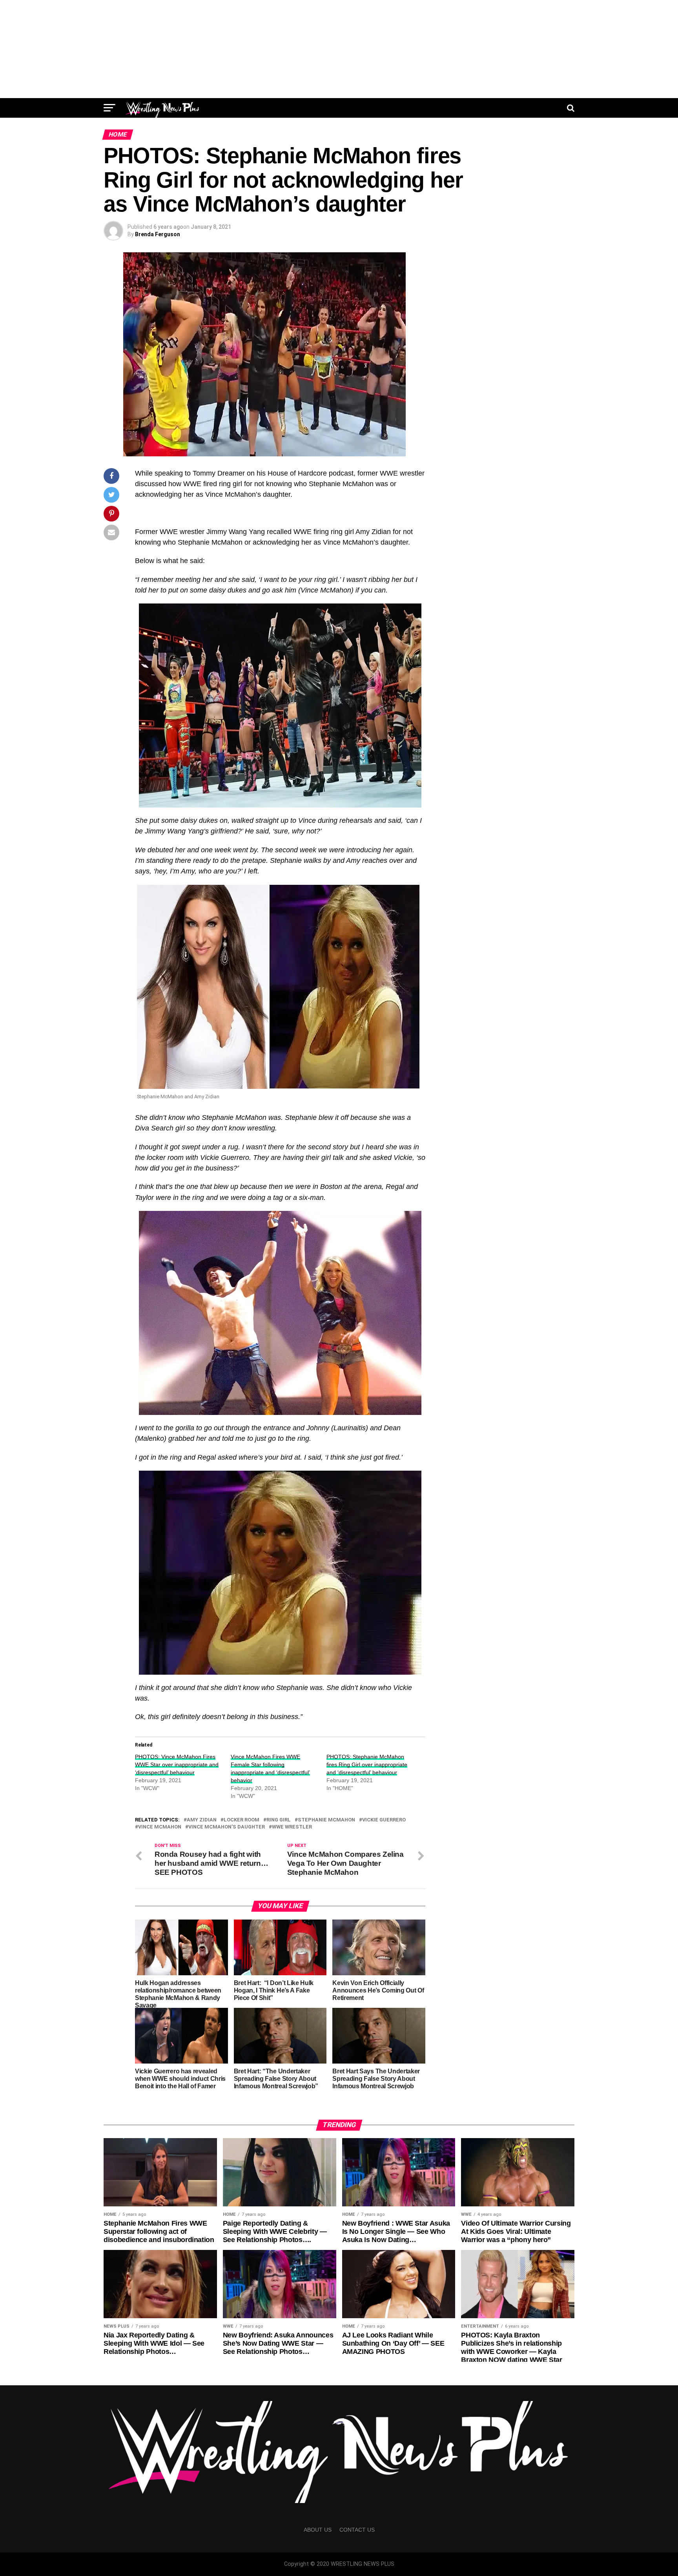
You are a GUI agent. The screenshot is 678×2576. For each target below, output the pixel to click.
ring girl (279, 1820)
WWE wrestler (292, 1827)
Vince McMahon (160, 1827)
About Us (318, 2530)
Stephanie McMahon (326, 1820)
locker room (241, 1820)
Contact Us (357, 2530)
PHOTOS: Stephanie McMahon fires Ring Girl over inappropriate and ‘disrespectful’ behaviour (367, 1765)
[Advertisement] (339, 49)
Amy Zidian (202, 1820)
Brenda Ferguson (158, 234)
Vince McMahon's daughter (227, 1827)
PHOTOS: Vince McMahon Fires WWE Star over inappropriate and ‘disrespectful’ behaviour (177, 1765)
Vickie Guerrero (384, 1820)
